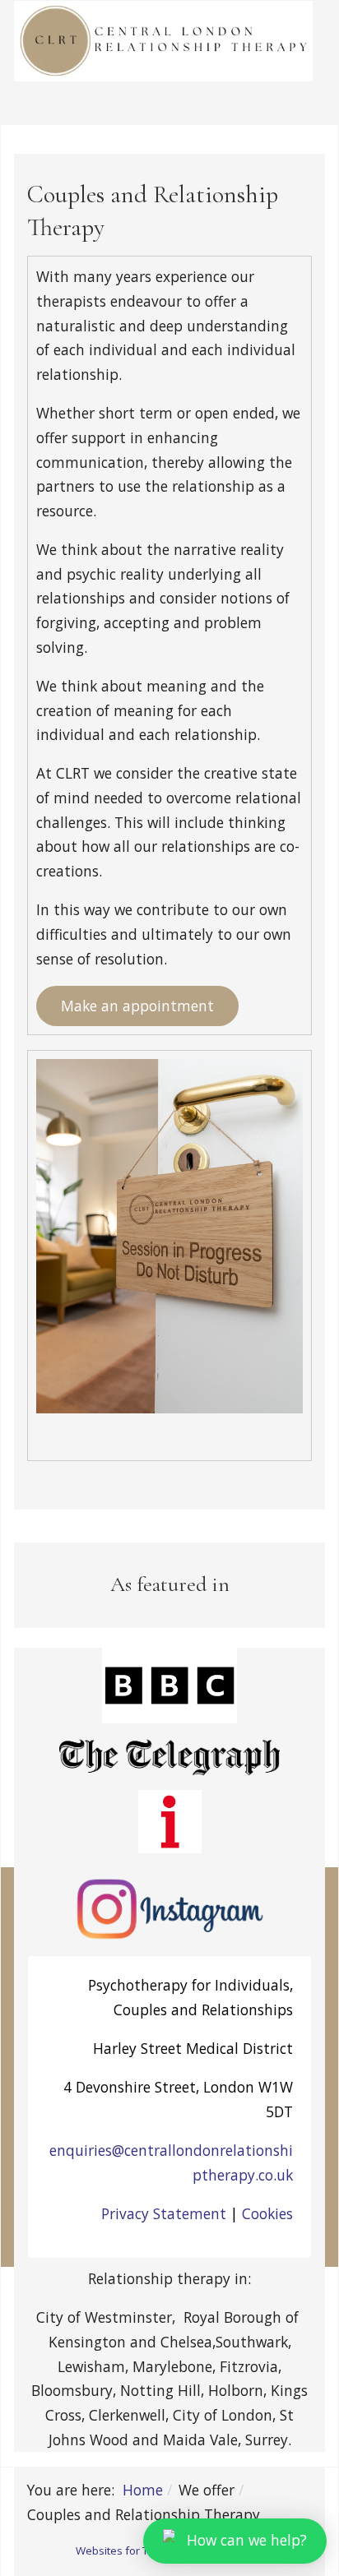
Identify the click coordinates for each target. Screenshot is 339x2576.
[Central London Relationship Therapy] (163, 41)
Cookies (267, 2213)
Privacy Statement (164, 2213)
